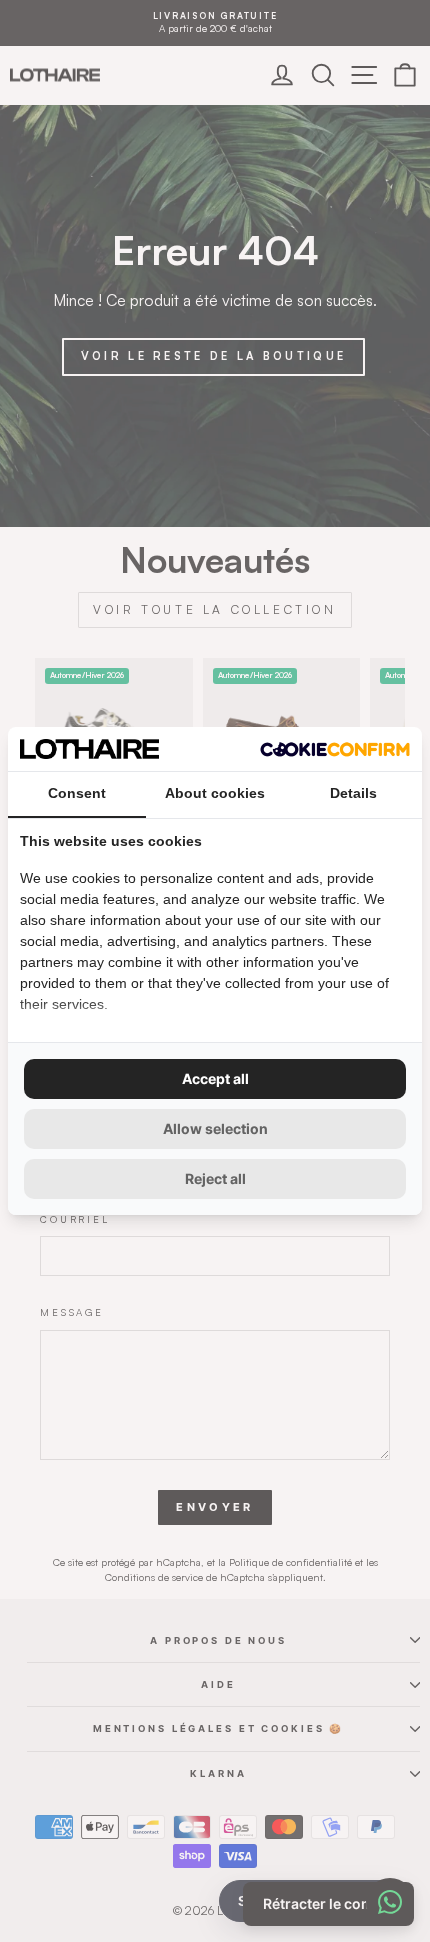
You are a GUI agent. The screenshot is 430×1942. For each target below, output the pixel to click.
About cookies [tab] (215, 793)
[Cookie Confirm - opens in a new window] (335, 749)
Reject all (215, 1178)
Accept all (215, 1078)
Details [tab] (353, 793)
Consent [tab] (77, 793)
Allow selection (215, 1128)
